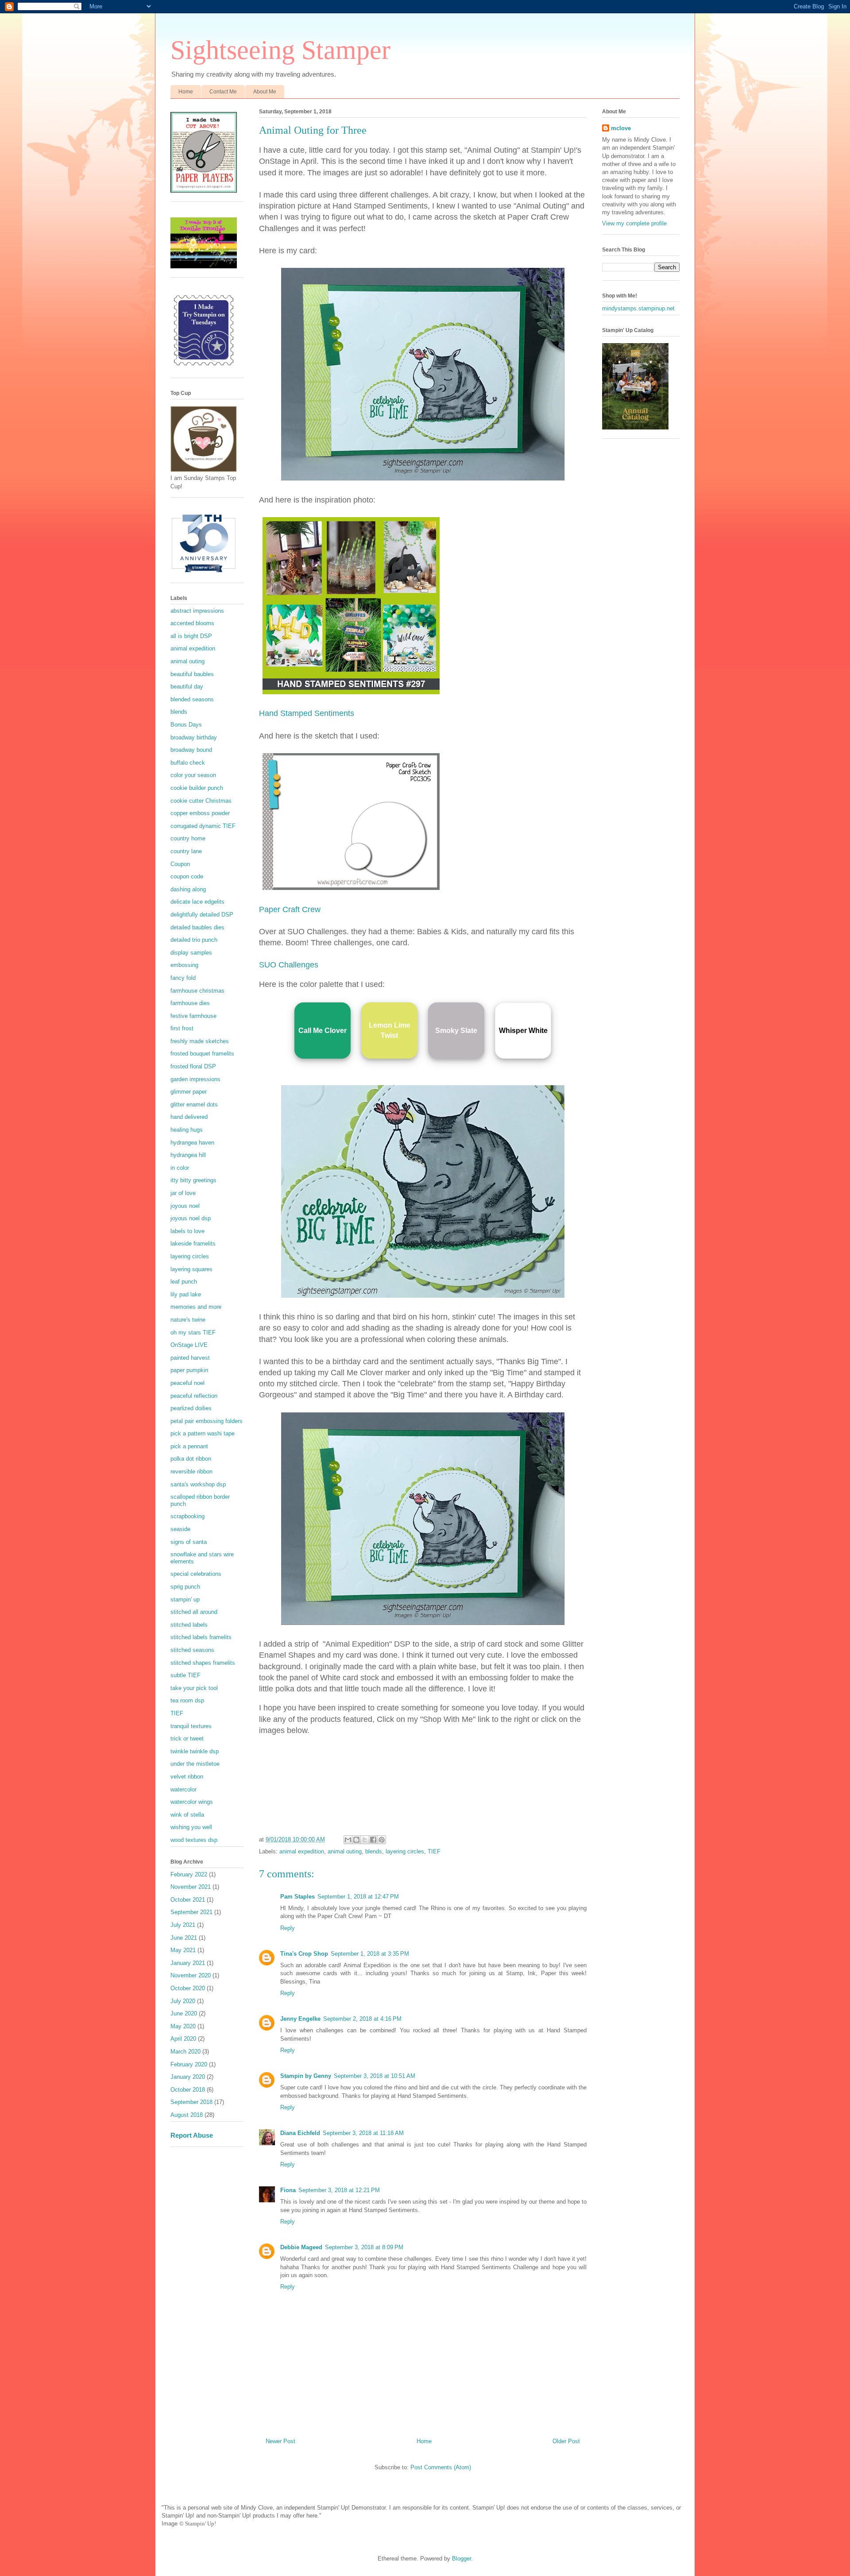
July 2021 (183, 1925)
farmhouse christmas (197, 991)
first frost (182, 1028)
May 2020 (183, 2026)
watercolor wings (192, 1802)
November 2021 (191, 1887)
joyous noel (185, 1206)
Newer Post (280, 2441)
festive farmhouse (193, 1016)
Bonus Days (186, 725)
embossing (184, 965)
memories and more (196, 1307)
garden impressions (195, 1079)
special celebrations (196, 1574)
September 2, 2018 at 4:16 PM (362, 2019)
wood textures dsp (194, 1840)
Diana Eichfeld (300, 2133)
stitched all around (194, 1612)
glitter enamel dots (194, 1104)
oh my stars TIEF (193, 1332)
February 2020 (189, 2064)
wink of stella (187, 1815)
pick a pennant (189, 1446)
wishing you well (191, 1827)
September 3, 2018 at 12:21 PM (339, 2190)
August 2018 (187, 2115)
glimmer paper (189, 1092)
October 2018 (188, 2090)
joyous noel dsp (191, 1218)
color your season (193, 775)
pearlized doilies (191, 1408)
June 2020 (184, 2013)
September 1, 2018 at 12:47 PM (358, 1897)
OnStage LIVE (189, 1345)
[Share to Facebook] (373, 1840)
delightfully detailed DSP (202, 915)
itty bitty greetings (193, 1180)
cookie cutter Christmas (201, 801)
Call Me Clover (323, 1031)
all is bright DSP (191, 636)
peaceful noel (187, 1383)
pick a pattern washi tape (203, 1433)
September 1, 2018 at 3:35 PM (370, 1954)
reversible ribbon (191, 1472)
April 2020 (183, 2039)
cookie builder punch (197, 788)
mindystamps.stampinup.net (638, 308)
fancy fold (183, 978)
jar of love (183, 1193)
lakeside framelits (193, 1244)
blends (374, 1851)
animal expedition (302, 1851)
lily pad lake (186, 1294)
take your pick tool (194, 1688)
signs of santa (189, 1542)
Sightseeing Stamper (280, 50)
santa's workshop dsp (198, 1484)
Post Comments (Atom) (441, 2467)
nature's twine (188, 1320)
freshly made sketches (200, 1041)
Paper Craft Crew (290, 909)
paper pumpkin (189, 1370)
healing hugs (187, 1130)
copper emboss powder (200, 813)
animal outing (345, 1851)
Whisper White (523, 1031)
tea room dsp (187, 1700)
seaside (180, 1529)
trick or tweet (187, 1739)
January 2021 (188, 1963)
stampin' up (185, 1599)
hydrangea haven (192, 1143)
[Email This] (348, 1840)
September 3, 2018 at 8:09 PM (364, 2247)
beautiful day (187, 687)
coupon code (187, 876)
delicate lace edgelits (197, 902)
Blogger (462, 2559)
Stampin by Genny (306, 2076)
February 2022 (189, 1874)
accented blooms (192, 623)
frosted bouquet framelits (202, 1054)
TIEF (434, 1851)
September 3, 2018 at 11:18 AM (363, 2133)
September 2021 (191, 1912)
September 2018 (191, 2102)
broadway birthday (194, 737)
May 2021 (183, 1950)
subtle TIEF (185, 1675)
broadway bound (191, 750)
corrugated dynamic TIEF (203, 826)
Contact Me (223, 92)
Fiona (288, 2190)
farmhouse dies (190, 1003)
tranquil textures (191, 1726)
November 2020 (191, 1975)
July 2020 (183, 2001)
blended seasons (192, 699)
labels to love (187, 1231)
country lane (186, 851)
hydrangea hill (188, 1155)
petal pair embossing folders (207, 1421)
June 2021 (184, 1938)
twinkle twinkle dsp (195, 1751)
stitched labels (189, 1625)
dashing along (188, 889)
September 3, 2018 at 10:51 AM (375, 2076)
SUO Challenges (289, 965)
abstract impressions (197, 611)
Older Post (566, 2441)
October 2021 (188, 1900)
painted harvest (190, 1358)
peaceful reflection (194, 1396)
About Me (265, 92)
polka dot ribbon (191, 1459)
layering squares (191, 1269)
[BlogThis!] (356, 1840)
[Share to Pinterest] (382, 1840)
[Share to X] (365, 1840)
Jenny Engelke (300, 2019)
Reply (288, 1928)
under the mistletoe (195, 1764)
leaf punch (184, 1282)
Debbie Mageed (301, 2247)
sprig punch (185, 1587)
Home (186, 92)
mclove (621, 128)
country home (188, 838)
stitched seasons (192, 1650)
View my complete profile (634, 223)
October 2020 (188, 1988)
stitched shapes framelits (203, 1663)
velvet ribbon (187, 1777)
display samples (191, 953)
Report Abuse (192, 2135)
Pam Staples (297, 1897)
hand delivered (189, 1117)
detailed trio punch (194, 940)
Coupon (180, 864)
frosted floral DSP (193, 1066)
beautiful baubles (192, 674)
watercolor (184, 1789)
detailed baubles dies (197, 927)
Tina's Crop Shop (304, 1954)
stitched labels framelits (201, 1637)
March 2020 (185, 2052)
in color (180, 1168)
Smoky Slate (456, 1031)
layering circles (405, 1851)
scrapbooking (187, 1516)
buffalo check (188, 763)
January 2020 (188, 2077)
